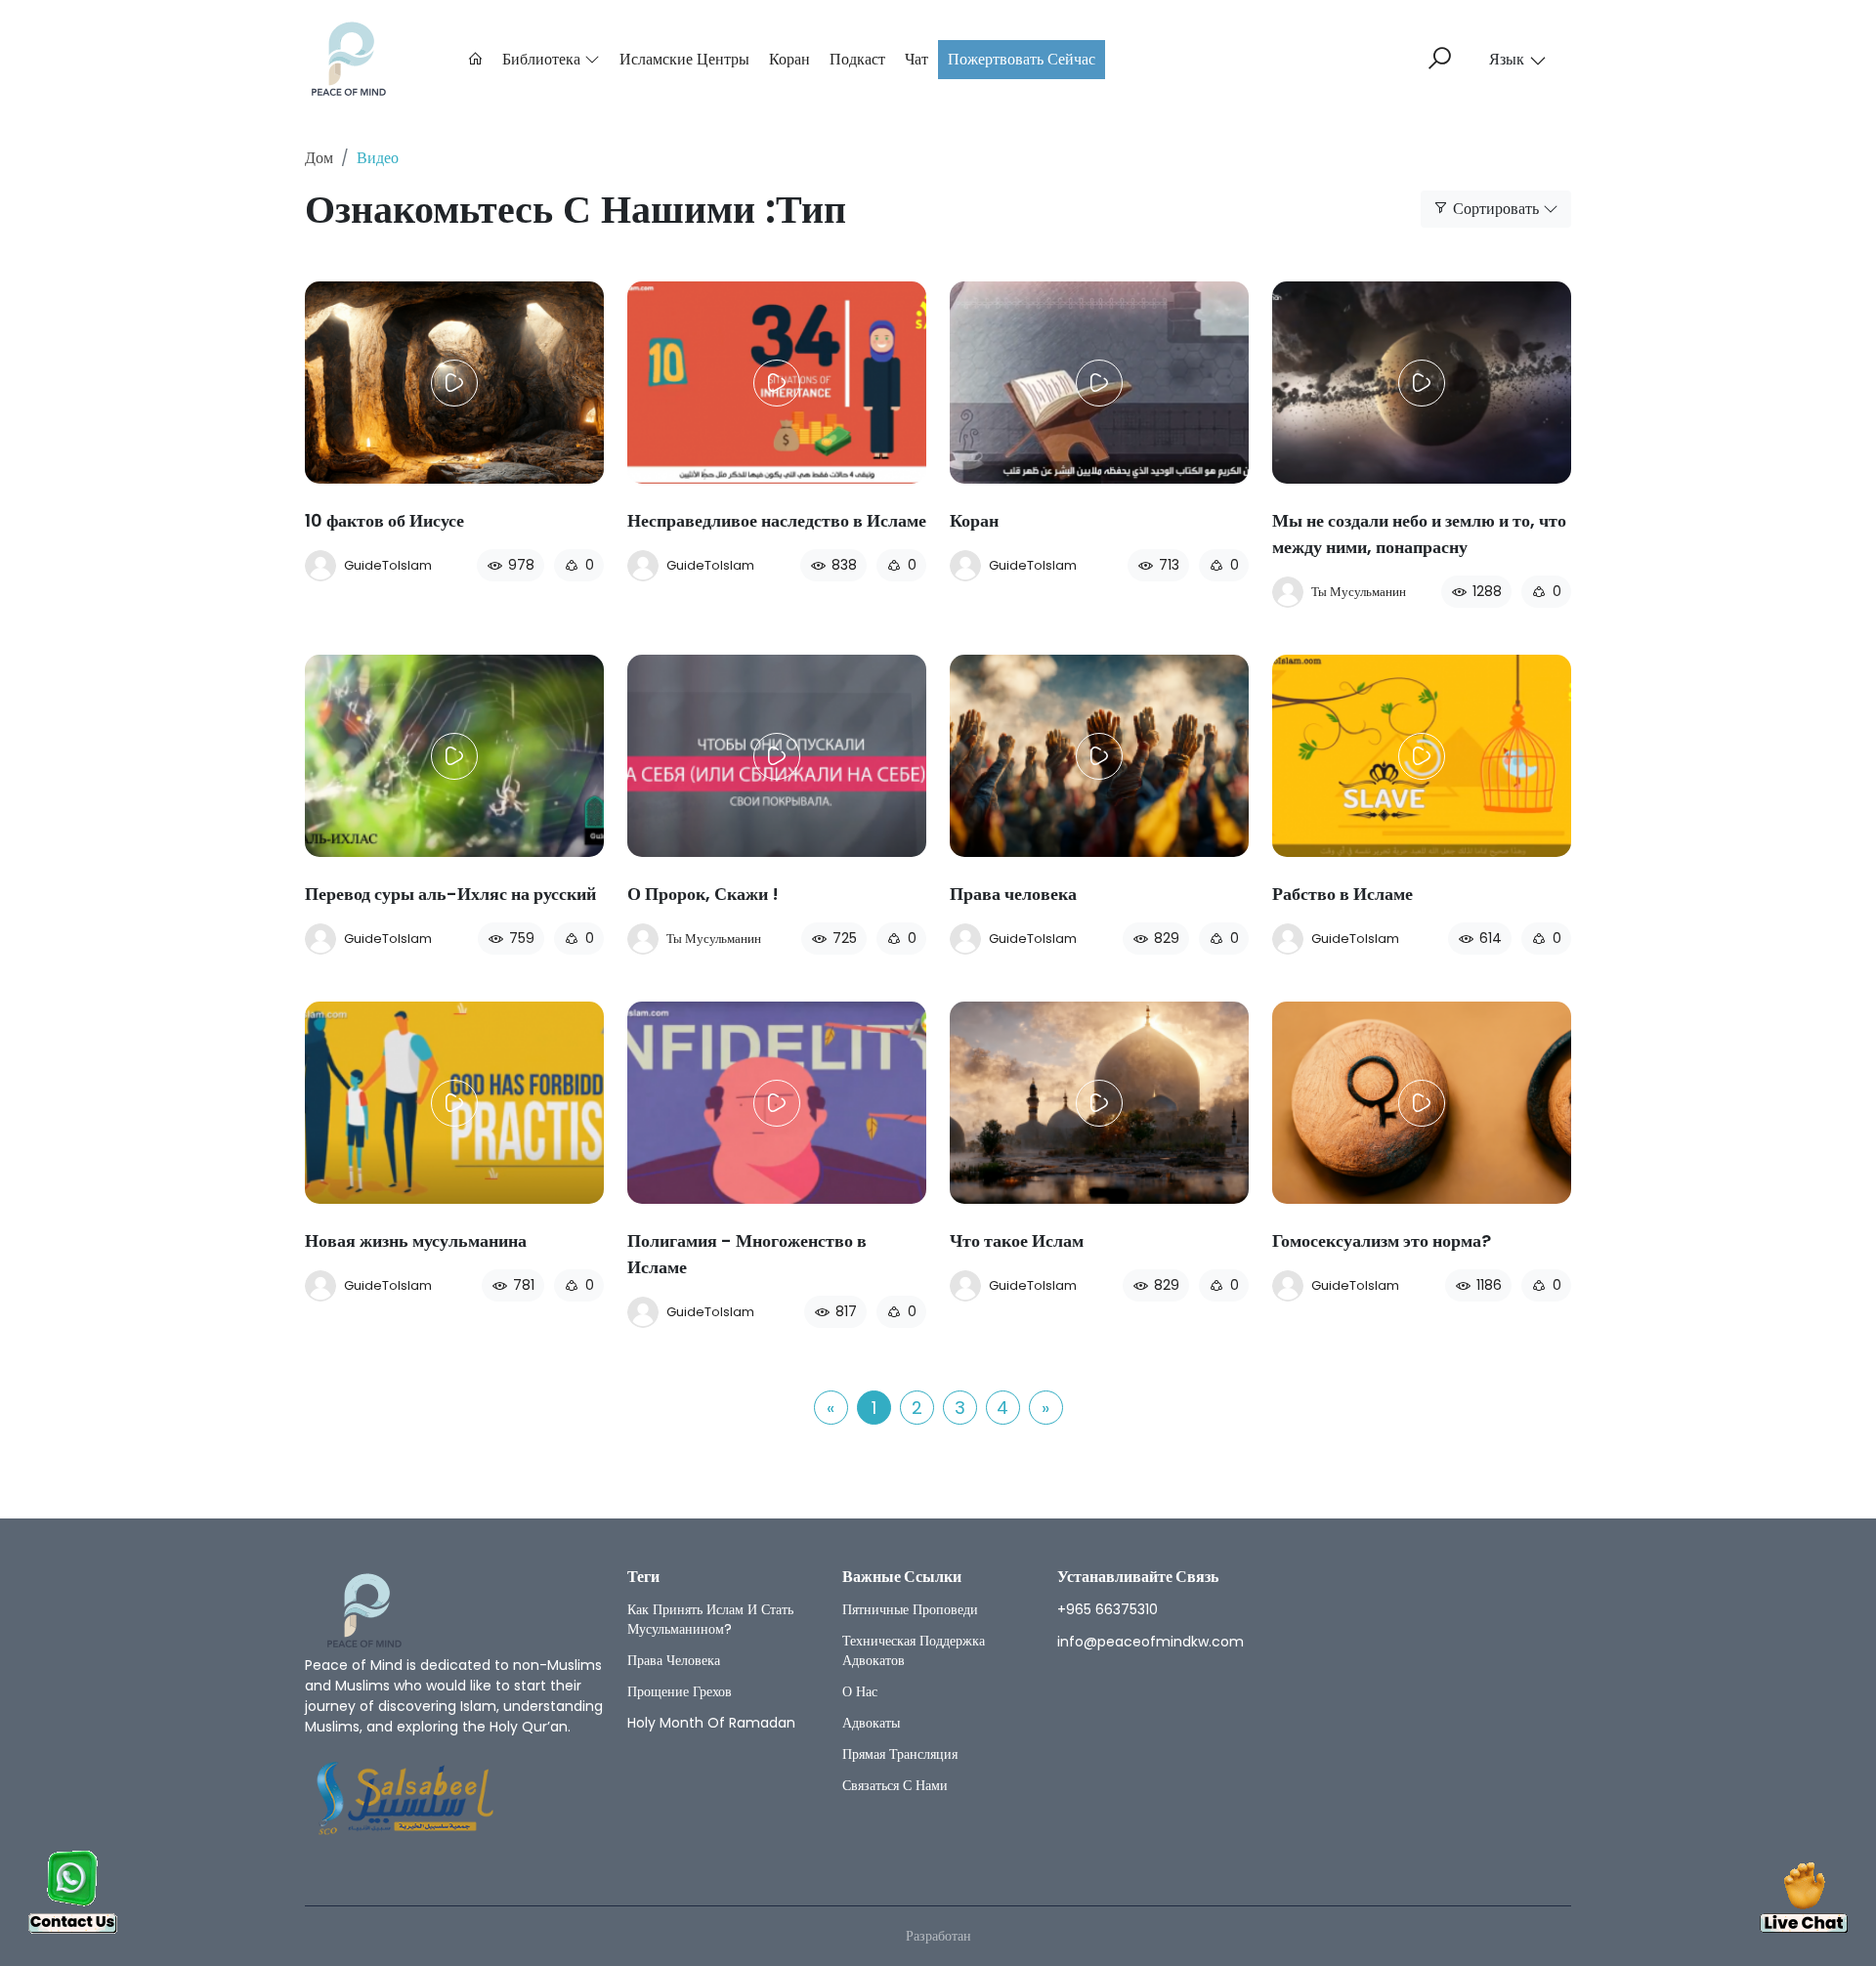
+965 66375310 (1108, 1609)
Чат (917, 59)
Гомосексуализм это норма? (1382, 1240)
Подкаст (857, 59)
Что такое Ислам (1017, 1240)
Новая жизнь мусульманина (416, 1240)
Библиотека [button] (543, 59)
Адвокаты (871, 1723)
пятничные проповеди (910, 1609)
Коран (789, 59)
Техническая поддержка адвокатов (914, 1650)
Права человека (1013, 894)
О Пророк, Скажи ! (703, 894)
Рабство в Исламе (1343, 894)
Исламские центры (684, 59)
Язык (1507, 59)
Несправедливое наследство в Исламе (777, 520)
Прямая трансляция (900, 1754)
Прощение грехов (680, 1691)
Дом (319, 158)
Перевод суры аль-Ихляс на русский (450, 894)
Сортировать (1496, 209)
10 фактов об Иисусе (384, 520)
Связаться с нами (895, 1785)
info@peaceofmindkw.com (1151, 1642)
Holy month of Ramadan (711, 1723)
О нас (860, 1691)
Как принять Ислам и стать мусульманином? (710, 1619)
